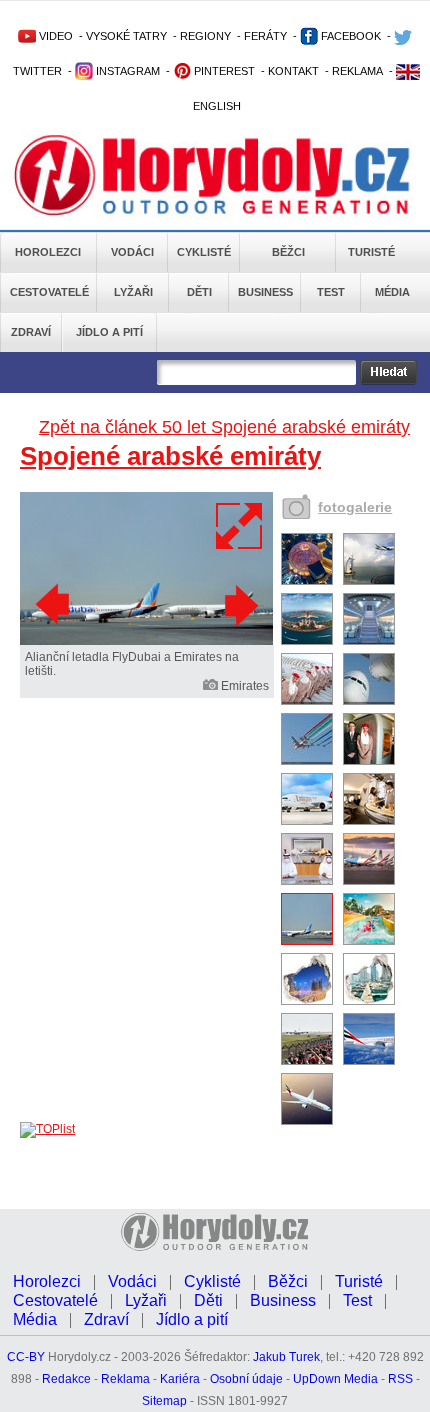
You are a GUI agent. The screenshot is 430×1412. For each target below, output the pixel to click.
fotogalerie (355, 507)
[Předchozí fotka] (55, 605)
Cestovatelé (49, 292)
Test (331, 292)
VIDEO (54, 36)
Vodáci (132, 252)
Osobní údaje (246, 1379)
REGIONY (205, 36)
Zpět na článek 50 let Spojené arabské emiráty (224, 427)
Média (392, 292)
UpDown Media (335, 1379)
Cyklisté (204, 252)
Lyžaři (133, 292)
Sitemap (164, 1401)
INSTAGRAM (126, 71)
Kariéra (180, 1379)
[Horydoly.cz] (212, 179)
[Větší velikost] (240, 526)
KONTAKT (293, 71)
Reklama (125, 1379)
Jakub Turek (286, 1357)
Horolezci (48, 252)
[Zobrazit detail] (307, 581)
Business (265, 292)
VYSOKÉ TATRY (126, 36)
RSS (400, 1379)
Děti (199, 292)
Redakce (66, 1379)
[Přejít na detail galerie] (146, 641)
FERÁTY (265, 36)
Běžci (288, 252)
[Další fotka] (239, 605)
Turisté (371, 252)
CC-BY (26, 1357)
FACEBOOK (349, 36)
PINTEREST (223, 71)
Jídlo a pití (109, 332)
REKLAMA (357, 71)
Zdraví (31, 332)
